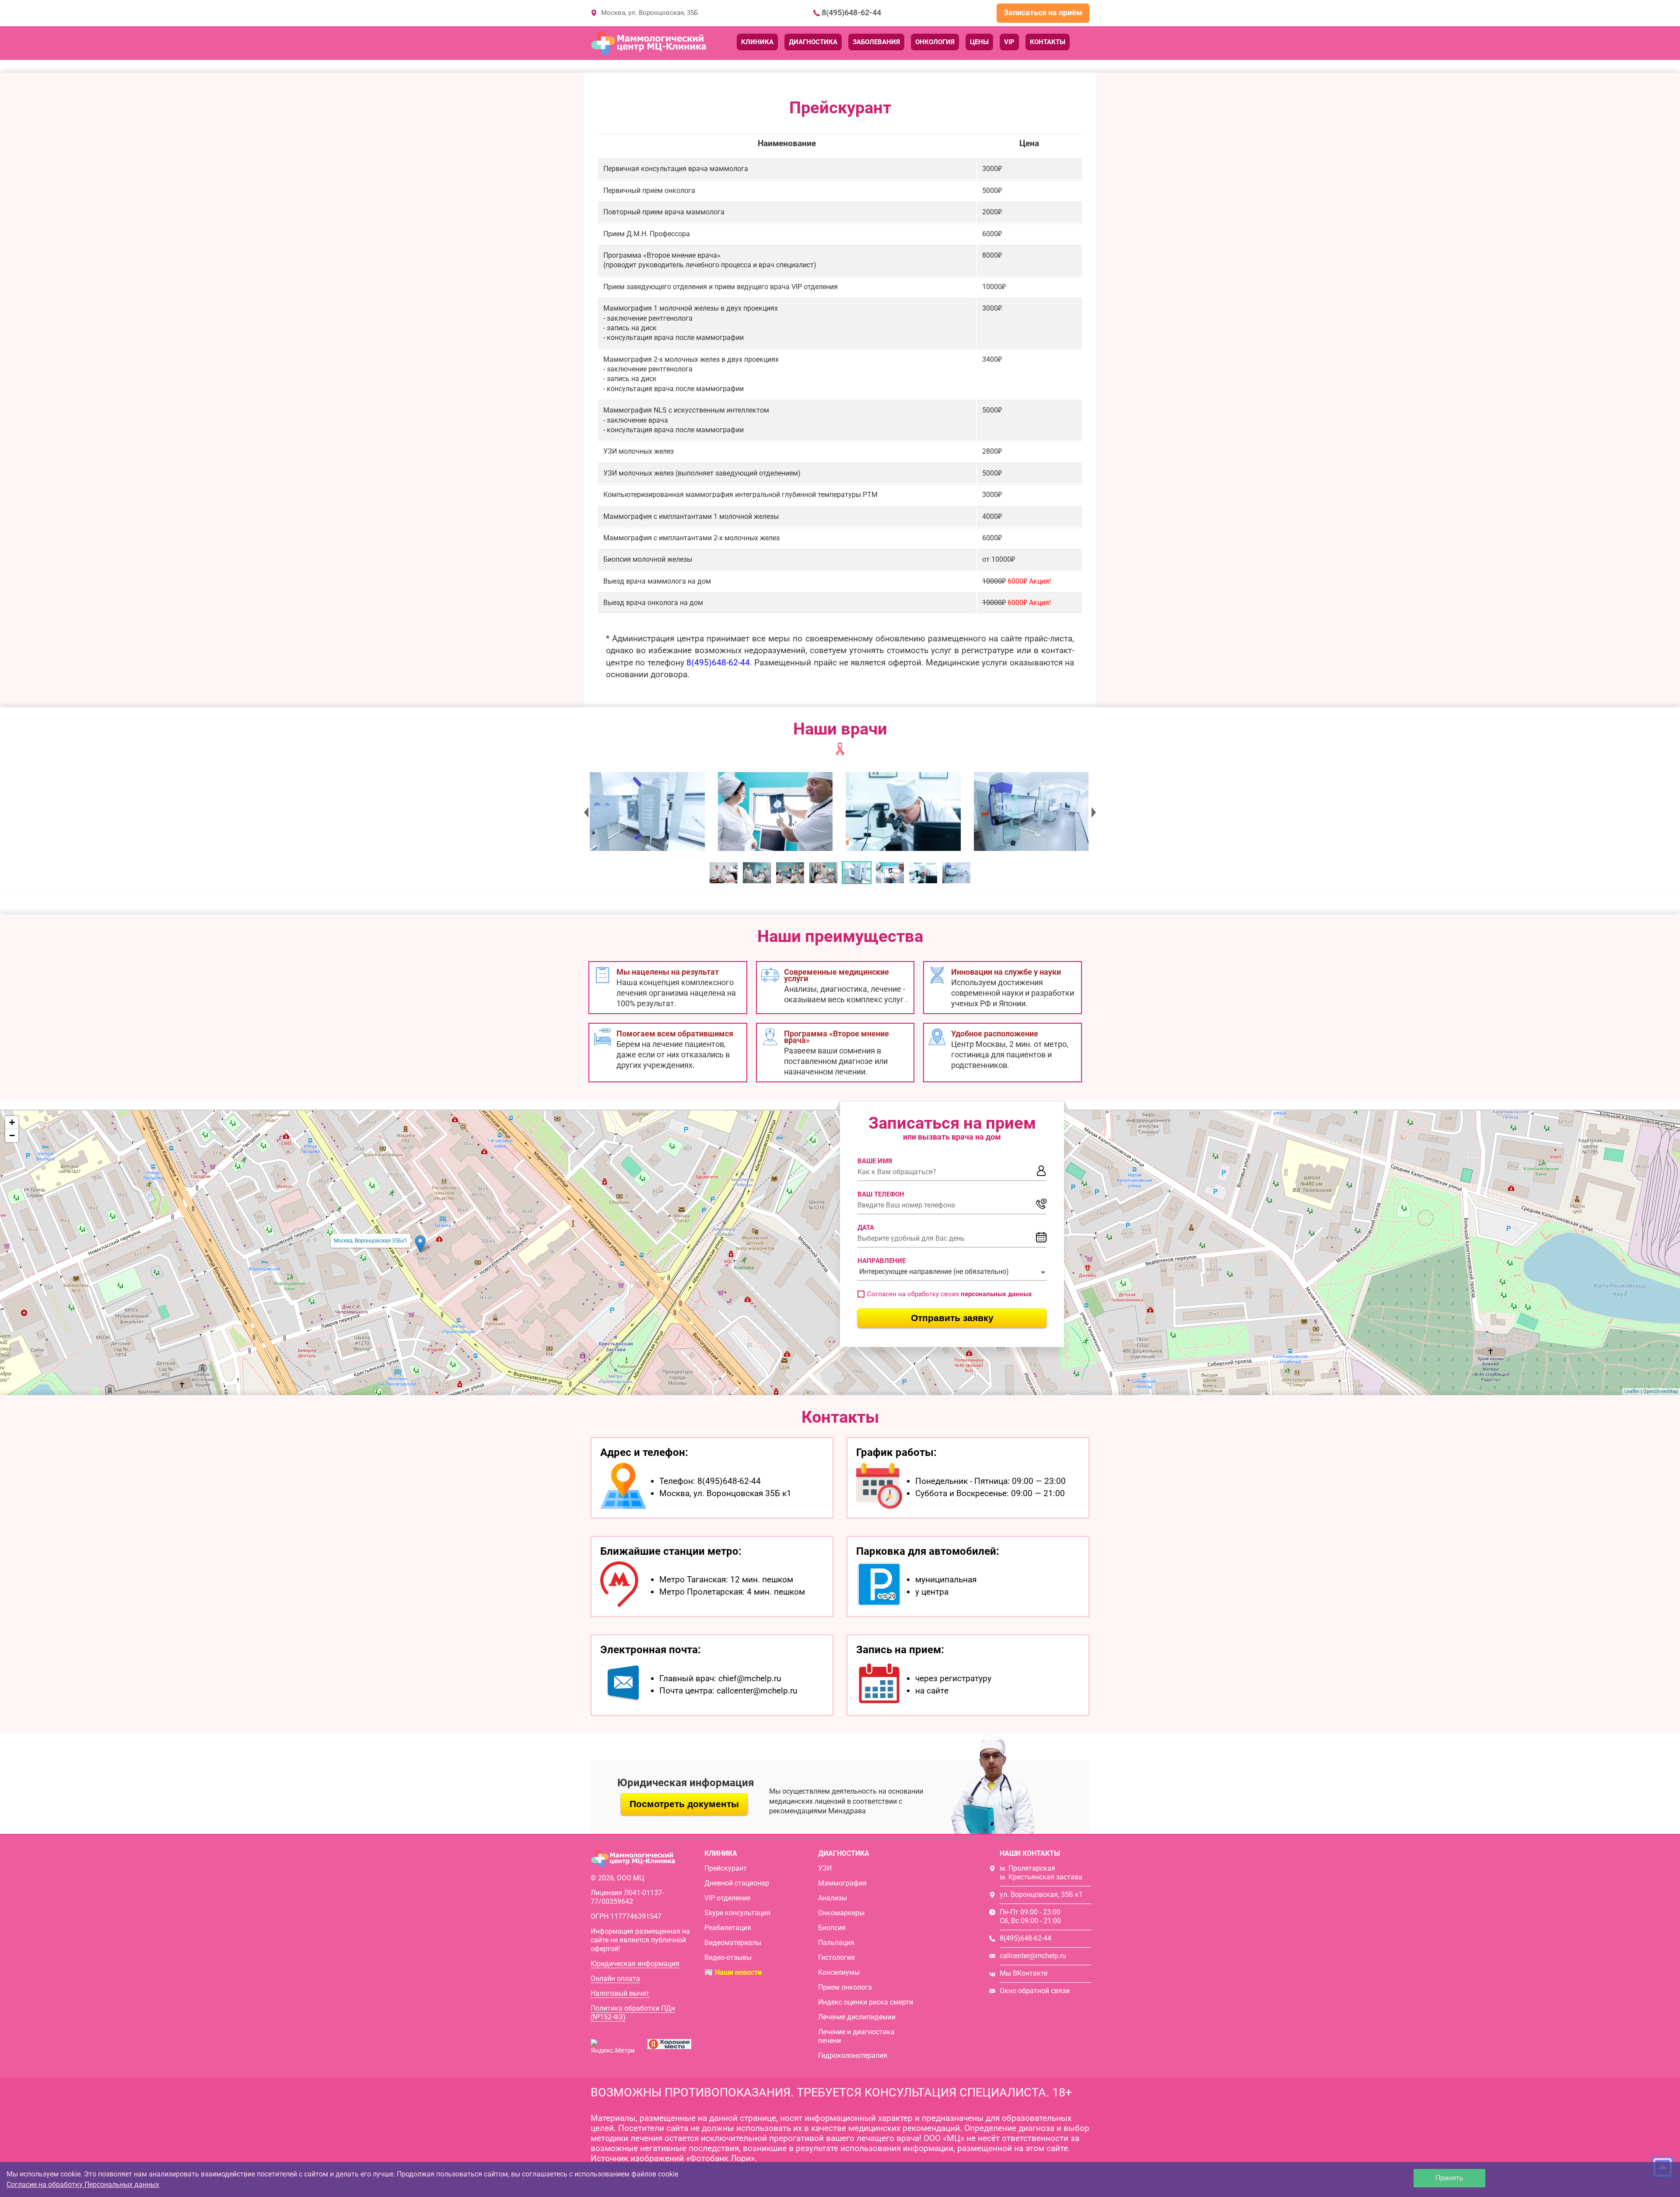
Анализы (833, 1898)
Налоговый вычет (620, 1993)
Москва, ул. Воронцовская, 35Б (649, 13)
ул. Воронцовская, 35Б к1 (1041, 1894)
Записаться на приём (1043, 12)
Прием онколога (845, 1987)
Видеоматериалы (733, 1943)
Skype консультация (737, 1913)
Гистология (836, 1957)
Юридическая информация (635, 1964)
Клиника (757, 42)
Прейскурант (726, 1868)
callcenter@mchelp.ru (1033, 1956)
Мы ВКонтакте (1024, 1973)
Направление (882, 1261)
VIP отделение (727, 1898)
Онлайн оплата (615, 1978)
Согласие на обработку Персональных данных (83, 2185)
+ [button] (12, 1122)
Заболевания (876, 42)
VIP (1009, 42)
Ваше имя (875, 1161)
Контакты (1048, 42)
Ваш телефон (881, 1194)
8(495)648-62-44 (851, 13)
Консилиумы (839, 1972)
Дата (866, 1228)
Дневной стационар (737, 1883)
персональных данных (996, 1294)
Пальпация (836, 1943)
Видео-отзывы (728, 1957)
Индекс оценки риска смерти (866, 2002)
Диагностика (813, 42)
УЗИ (825, 1868)
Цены (979, 42)
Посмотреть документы (684, 1804)
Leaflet (1632, 1391)
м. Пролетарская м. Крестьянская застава (1041, 1873)
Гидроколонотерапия (853, 2055)
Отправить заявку (952, 1318)
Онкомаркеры (841, 1913)
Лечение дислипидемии (857, 2017)
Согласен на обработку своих (950, 1294)
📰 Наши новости (733, 1972)
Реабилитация (728, 1928)
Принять (1449, 2178)
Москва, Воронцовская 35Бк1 (371, 1241)
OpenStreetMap (1661, 1391)
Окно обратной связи (1035, 1991)
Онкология (935, 42)
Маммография (842, 1883)
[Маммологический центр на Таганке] (647, 812)
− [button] (12, 1135)
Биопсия (832, 1928)
